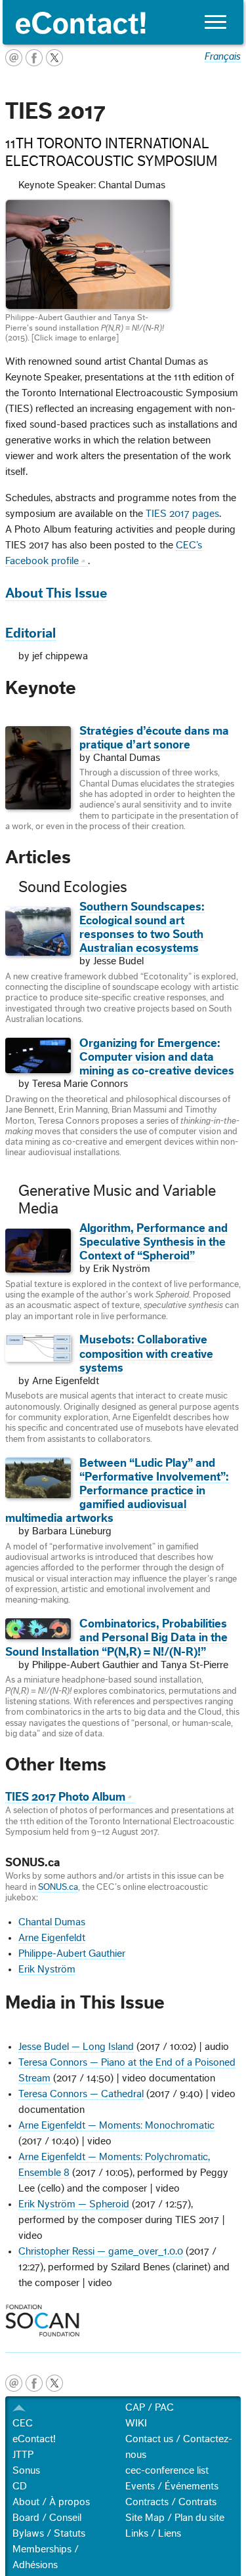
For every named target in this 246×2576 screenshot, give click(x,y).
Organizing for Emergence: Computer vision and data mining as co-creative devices (157, 1057)
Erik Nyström (47, 1969)
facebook (34, 2383)
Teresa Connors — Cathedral (81, 2094)
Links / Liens (153, 2533)
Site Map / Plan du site (175, 2518)
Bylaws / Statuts (49, 2533)
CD (20, 2486)
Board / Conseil (47, 2518)
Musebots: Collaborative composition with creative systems (146, 1354)
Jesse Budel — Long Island (76, 2047)
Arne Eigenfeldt (52, 1938)
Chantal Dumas (52, 1922)
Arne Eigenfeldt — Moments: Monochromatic (116, 2125)
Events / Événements (172, 2486)
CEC (23, 2423)
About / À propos (51, 2502)
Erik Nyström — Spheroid (74, 2204)
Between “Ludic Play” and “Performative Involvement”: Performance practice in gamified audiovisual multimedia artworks (117, 1491)
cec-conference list (167, 2470)
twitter (54, 2383)
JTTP (23, 2455)
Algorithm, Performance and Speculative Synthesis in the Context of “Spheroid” (154, 1242)
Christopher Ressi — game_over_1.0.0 (101, 2251)
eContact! (34, 2439)
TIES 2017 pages (182, 514)
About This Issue (56, 593)
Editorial (31, 633)
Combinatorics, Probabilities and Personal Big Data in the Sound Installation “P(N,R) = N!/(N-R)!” (116, 1638)
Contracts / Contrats (171, 2502)
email (14, 2383)
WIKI (136, 2423)
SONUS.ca (58, 1887)
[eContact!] (123, 22)
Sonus (26, 2470)
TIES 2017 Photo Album (65, 1797)
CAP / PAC (150, 2407)
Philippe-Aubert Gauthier (72, 1953)
